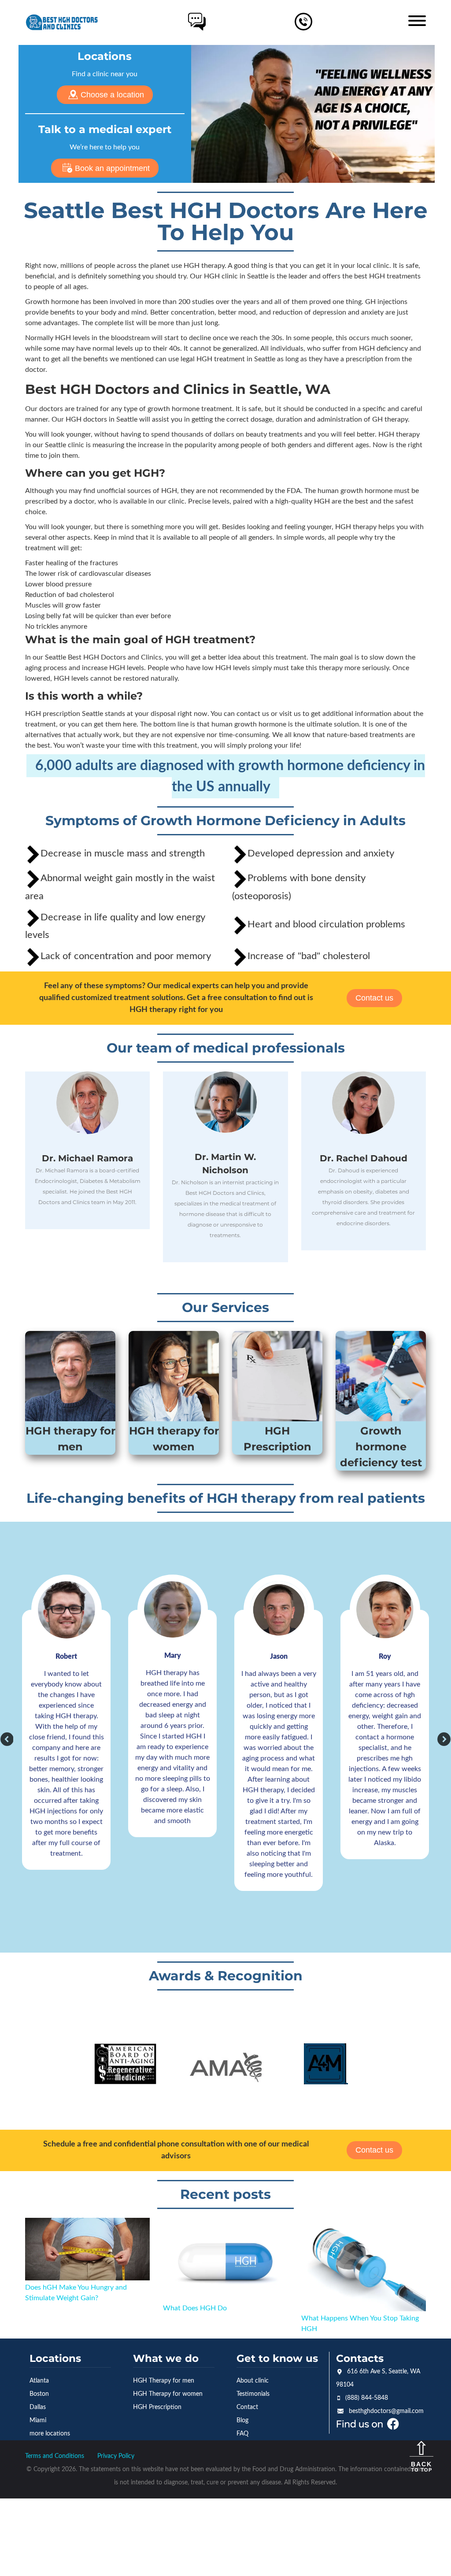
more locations (50, 2434)
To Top (421, 2467)
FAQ (242, 2434)
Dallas (38, 2407)
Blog (242, 2420)
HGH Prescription (157, 2407)
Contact (247, 2407)
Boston (39, 2394)
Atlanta (39, 2381)
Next (442, 1737)
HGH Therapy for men (164, 2381)
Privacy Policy (116, 2456)
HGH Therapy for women (168, 2394)
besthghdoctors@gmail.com (386, 2411)
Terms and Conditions (55, 2456)
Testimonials (253, 2394)
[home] (62, 22)
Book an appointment (112, 168)
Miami (38, 2420)
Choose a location (112, 95)
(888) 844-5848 (367, 2398)
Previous (5, 1737)
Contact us (374, 998)
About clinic (253, 2381)
